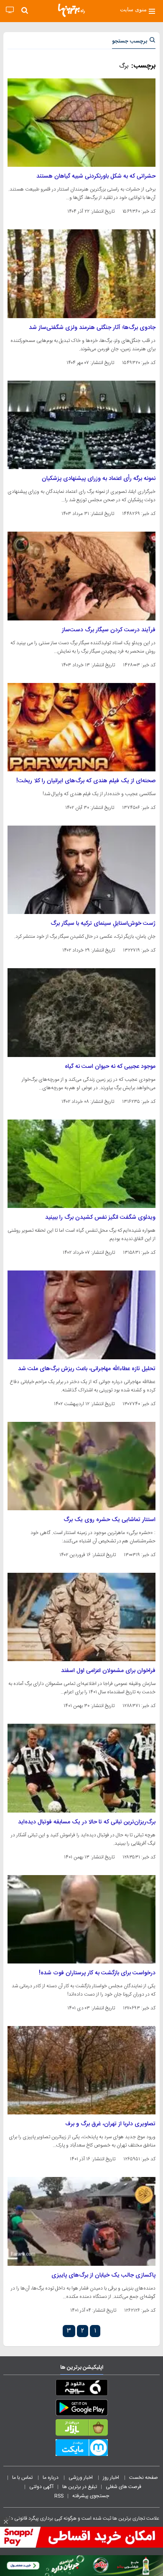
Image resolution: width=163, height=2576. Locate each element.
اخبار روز (112, 2478)
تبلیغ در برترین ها (80, 2487)
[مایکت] (81, 2449)
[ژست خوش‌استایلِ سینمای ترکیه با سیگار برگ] (81, 870)
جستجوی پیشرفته (91, 2496)
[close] (6, 2522)
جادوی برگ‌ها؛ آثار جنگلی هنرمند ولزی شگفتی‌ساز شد (92, 328)
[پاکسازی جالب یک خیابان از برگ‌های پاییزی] (81, 2221)
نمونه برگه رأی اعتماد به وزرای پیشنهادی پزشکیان (99, 479)
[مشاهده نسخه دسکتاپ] (10, 10)
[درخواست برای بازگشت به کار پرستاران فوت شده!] (81, 1919)
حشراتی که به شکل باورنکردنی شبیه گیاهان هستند (96, 176)
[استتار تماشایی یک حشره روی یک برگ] (81, 1466)
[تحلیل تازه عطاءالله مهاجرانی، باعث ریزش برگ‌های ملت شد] (81, 1315)
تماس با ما (23, 2478)
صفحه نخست (144, 2478)
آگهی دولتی (41, 2487)
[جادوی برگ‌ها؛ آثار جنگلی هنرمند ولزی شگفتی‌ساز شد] (81, 274)
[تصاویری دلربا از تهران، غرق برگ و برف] (81, 2070)
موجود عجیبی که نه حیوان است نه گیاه (110, 1067)
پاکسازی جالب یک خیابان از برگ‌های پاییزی (103, 2275)
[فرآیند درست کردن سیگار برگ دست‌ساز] (81, 576)
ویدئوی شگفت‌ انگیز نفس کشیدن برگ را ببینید (100, 1218)
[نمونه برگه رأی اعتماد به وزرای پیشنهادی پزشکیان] (81, 425)
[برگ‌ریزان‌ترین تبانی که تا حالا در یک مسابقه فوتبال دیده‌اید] (81, 1768)
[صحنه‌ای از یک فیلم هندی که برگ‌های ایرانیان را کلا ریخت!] (81, 727)
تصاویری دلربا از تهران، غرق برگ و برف (110, 2124)
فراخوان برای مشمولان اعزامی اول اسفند (108, 1671)
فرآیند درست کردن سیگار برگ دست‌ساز (109, 630)
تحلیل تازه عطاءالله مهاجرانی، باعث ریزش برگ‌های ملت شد (87, 1369)
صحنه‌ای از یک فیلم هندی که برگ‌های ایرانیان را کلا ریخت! (86, 781)
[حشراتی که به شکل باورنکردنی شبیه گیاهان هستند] (81, 123)
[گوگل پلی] (81, 2409)
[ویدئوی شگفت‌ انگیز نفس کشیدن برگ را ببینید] (81, 1164)
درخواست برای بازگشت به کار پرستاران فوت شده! (97, 1973)
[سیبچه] (81, 2389)
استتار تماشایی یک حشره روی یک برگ (110, 1520)
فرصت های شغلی (124, 2487)
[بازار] (81, 2429)
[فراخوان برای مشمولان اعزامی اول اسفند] (81, 1617)
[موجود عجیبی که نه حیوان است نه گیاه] (81, 1012)
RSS (59, 2496)
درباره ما (51, 2478)
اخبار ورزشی (81, 2478)
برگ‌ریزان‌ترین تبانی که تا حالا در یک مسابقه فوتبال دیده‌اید (87, 1822)
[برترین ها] (71, 10)
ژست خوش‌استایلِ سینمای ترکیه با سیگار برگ (103, 924)
